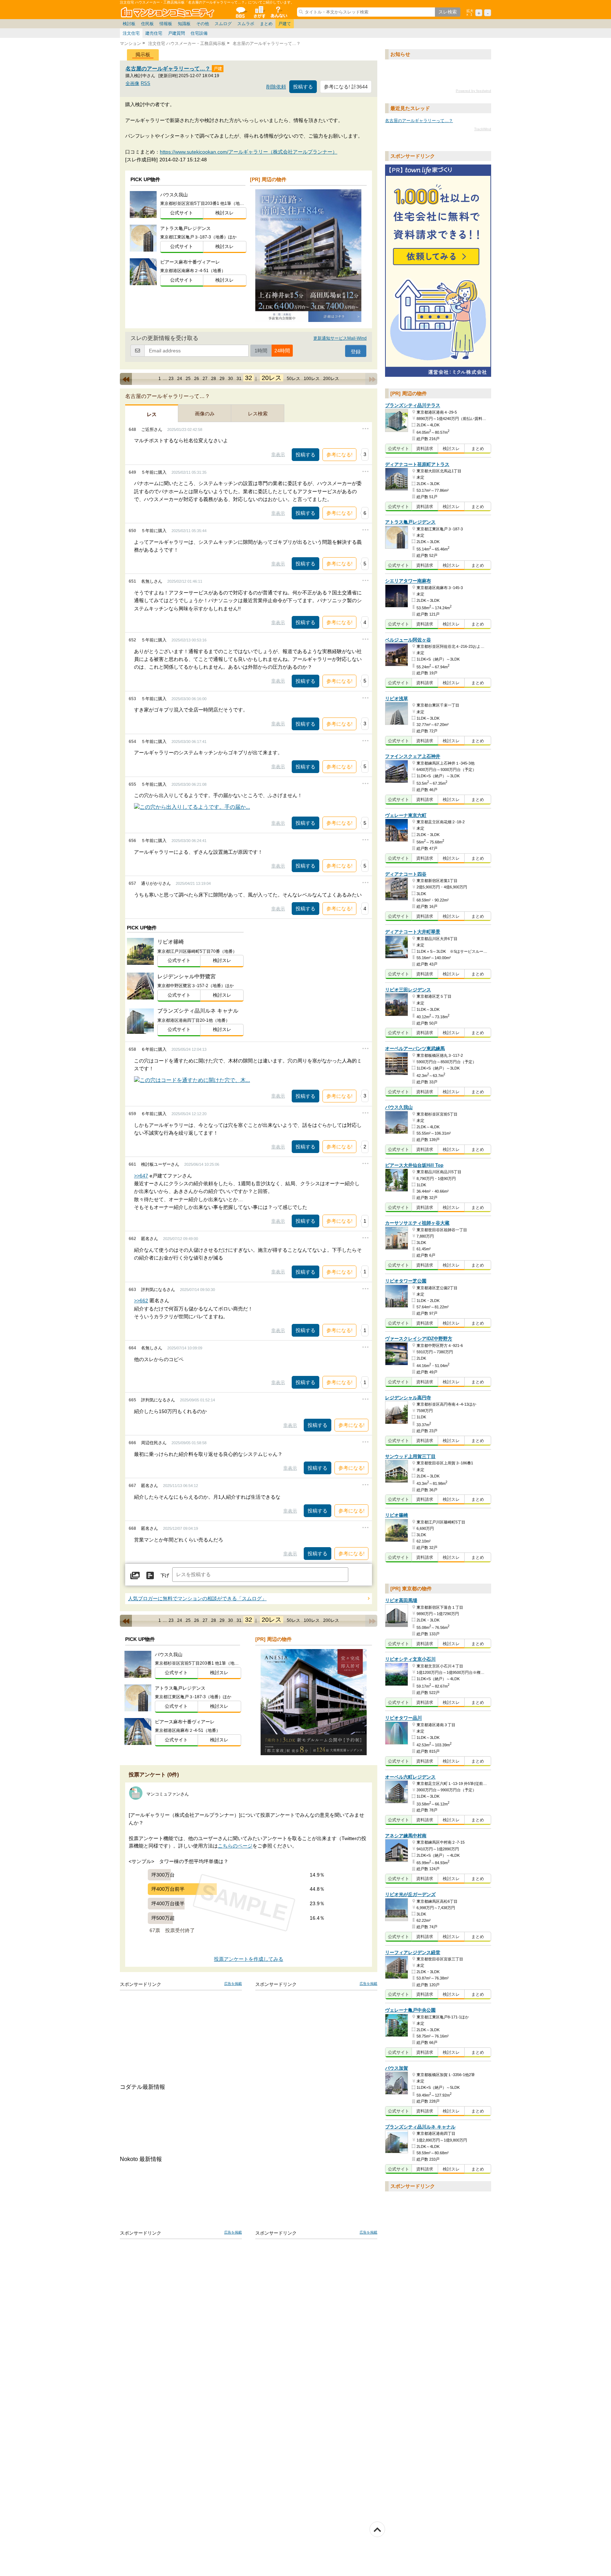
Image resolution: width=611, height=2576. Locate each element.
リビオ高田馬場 (401, 1600)
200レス (331, 379)
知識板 (184, 24)
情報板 (166, 24)
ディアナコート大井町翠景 (413, 932)
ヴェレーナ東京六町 (406, 815)
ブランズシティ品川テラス (413, 406)
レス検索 (258, 414)
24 (180, 379)
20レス (272, 378)
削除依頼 (276, 87)
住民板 (147, 24)
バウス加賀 (397, 2068)
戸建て (285, 24)
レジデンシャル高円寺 (408, 1398)
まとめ (266, 24)
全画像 (132, 83)
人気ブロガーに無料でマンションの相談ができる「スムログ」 (197, 1599)
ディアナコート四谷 (406, 874)
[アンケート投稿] (150, 1576)
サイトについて (278, 12)
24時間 (282, 351)
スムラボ (246, 24)
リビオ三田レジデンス (408, 990)
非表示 (278, 454)
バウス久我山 (399, 1108)
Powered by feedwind (473, 91)
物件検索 (259, 12)
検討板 (129, 24)
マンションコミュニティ (169, 12)
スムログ (223, 24)
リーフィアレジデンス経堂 (413, 1952)
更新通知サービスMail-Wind (340, 338)
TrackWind (483, 129)
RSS (146, 83)
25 (188, 379)
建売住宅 (154, 33)
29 (222, 379)
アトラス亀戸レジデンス (410, 522)
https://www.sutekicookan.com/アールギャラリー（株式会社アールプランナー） (249, 152)
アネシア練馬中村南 (406, 1836)
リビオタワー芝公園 (406, 1281)
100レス (312, 379)
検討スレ (225, 213)
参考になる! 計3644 (346, 87)
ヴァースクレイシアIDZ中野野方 (419, 1339)
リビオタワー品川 (403, 1718)
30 (231, 379)
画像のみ (205, 414)
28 (214, 379)
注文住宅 (131, 33)
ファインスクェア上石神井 (413, 757)
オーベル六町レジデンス (410, 1777)
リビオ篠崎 (397, 1515)
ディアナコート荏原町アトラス (417, 464)
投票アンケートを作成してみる (249, 1959)
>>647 (141, 1176)
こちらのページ (235, 1846)
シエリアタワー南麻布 (408, 581)
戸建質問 (176, 33)
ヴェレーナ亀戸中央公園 (410, 2010)
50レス (293, 379)
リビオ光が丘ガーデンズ (410, 1894)
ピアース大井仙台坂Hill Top (414, 1165)
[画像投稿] (135, 1576)
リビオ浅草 (397, 699)
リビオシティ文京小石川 (410, 1659)
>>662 (141, 1301)
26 (197, 379)
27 (205, 379)
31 (239, 379)
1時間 (261, 351)
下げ (165, 1576)
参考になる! (339, 455)
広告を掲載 (233, 1984)
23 (171, 379)
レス (152, 414)
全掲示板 (240, 12)
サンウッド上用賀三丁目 (410, 1456)
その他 (203, 24)
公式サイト (182, 213)
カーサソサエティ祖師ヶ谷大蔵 (417, 1223)
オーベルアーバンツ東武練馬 (415, 1048)
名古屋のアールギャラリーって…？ (169, 68)
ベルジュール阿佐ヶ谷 (408, 640)
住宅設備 (199, 33)
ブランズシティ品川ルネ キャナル (420, 2127)
